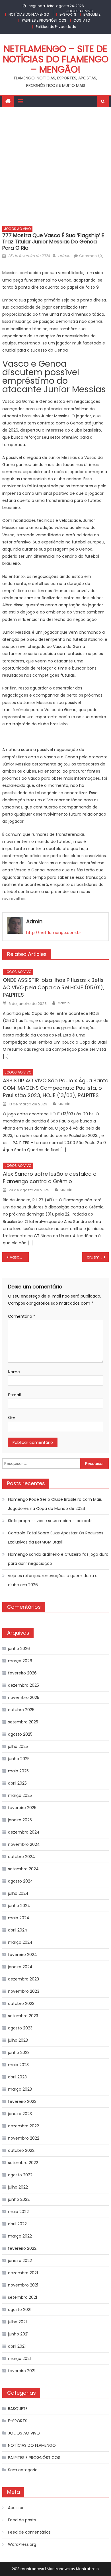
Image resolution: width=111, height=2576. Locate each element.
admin (64, 256)
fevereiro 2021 (22, 2371)
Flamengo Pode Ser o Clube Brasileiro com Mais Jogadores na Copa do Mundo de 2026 (55, 1504)
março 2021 (19, 2359)
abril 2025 (17, 1783)
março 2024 (20, 1942)
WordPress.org (22, 2544)
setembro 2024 (23, 1869)
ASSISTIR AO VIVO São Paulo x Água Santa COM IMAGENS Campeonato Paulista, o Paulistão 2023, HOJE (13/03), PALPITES (56, 1088)
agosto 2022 (20, 2175)
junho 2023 (19, 2052)
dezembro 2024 (24, 1832)
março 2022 (20, 2236)
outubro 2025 (21, 1710)
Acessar (16, 2508)
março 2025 (20, 1795)
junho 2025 (19, 1759)
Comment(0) (91, 256)
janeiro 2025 (20, 1820)
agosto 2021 (20, 2310)
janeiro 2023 (20, 2114)
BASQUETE (92, 14)
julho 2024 (18, 1893)
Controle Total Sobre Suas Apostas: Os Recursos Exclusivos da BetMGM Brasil (56, 1538)
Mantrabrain (87, 2569)
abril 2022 (17, 2224)
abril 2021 (17, 2346)
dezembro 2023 (23, 1979)
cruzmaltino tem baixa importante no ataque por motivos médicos (98, 1257)
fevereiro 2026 (22, 1673)
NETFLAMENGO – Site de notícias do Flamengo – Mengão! (56, 59)
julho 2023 (18, 2040)
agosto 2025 (20, 1734)
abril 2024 (18, 1930)
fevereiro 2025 (22, 1808)
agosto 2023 (20, 2028)
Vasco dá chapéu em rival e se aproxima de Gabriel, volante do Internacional (19, 1257)
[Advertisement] (55, 165)
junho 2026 (19, 1649)
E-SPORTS (68, 14)
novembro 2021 (23, 2285)
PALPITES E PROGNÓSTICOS (44, 20)
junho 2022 (19, 2199)
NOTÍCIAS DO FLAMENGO (29, 14)
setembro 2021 (22, 2297)
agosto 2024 (20, 1881)
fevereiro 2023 (22, 2101)
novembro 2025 (24, 1698)
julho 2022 (18, 2187)
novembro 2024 (24, 1844)
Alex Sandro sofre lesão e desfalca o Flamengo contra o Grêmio (50, 1178)
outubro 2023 (21, 2004)
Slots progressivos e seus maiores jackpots (50, 1521)
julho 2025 (18, 1746)
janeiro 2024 (20, 1967)
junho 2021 (18, 2334)
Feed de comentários (29, 2532)
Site (12, 1418)
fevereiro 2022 (22, 2248)
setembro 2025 (23, 1722)
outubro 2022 (21, 2150)
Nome (14, 1372)
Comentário (22, 1316)
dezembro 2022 (23, 2126)
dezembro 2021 (23, 2273)
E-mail (14, 1395)
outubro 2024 (21, 1857)
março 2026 (20, 1661)
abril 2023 (17, 2077)
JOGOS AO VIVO (80, 11)
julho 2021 (17, 2322)
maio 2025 (18, 1771)
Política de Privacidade (56, 27)
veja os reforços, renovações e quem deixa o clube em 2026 (53, 1580)
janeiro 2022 (20, 2261)
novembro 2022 (24, 2138)
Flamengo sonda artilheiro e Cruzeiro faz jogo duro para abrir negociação (58, 1559)
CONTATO (82, 20)
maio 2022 (18, 2212)
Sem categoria (23, 2470)
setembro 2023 (23, 2016)
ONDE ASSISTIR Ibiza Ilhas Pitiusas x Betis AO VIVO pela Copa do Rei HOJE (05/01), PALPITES (54, 987)
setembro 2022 (23, 2163)
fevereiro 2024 (22, 1955)
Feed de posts (22, 2520)
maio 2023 (18, 2065)
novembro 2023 (24, 1991)
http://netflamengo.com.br (54, 933)
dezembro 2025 (23, 1685)
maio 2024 (19, 1918)
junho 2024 (19, 1906)
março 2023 (20, 2089)
